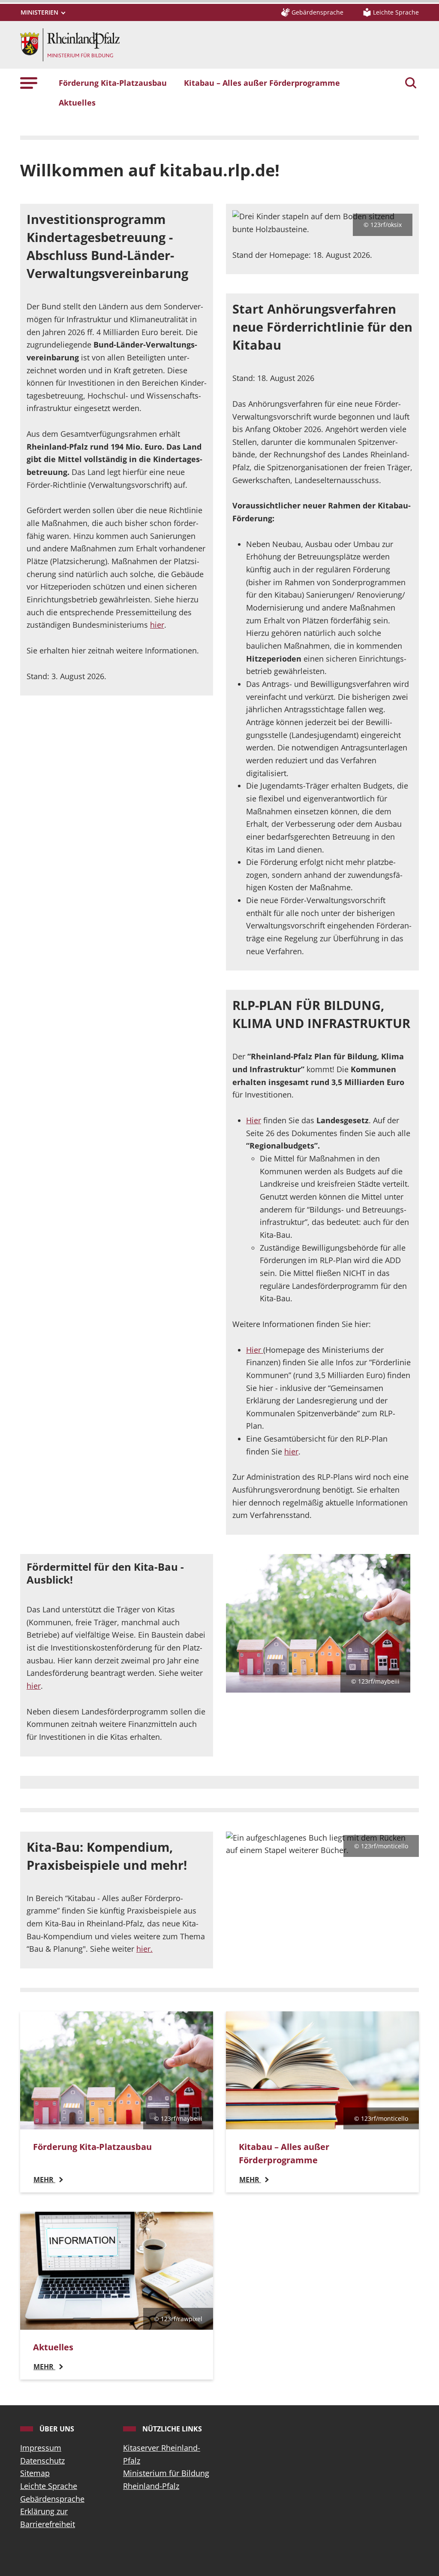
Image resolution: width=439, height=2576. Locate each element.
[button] (29, 83)
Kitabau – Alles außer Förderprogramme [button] (262, 83)
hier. (144, 1949)
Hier (254, 1120)
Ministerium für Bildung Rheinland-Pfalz (166, 2479)
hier (157, 625)
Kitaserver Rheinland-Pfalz (162, 2454)
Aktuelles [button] (77, 103)
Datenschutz (42, 2461)
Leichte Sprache (49, 2486)
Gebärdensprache (52, 2499)
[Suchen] (411, 84)
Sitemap (35, 2473)
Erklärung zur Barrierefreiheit (48, 2518)
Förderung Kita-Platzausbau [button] (113, 83)
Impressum (41, 2448)
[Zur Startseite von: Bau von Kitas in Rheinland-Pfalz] (70, 44)
